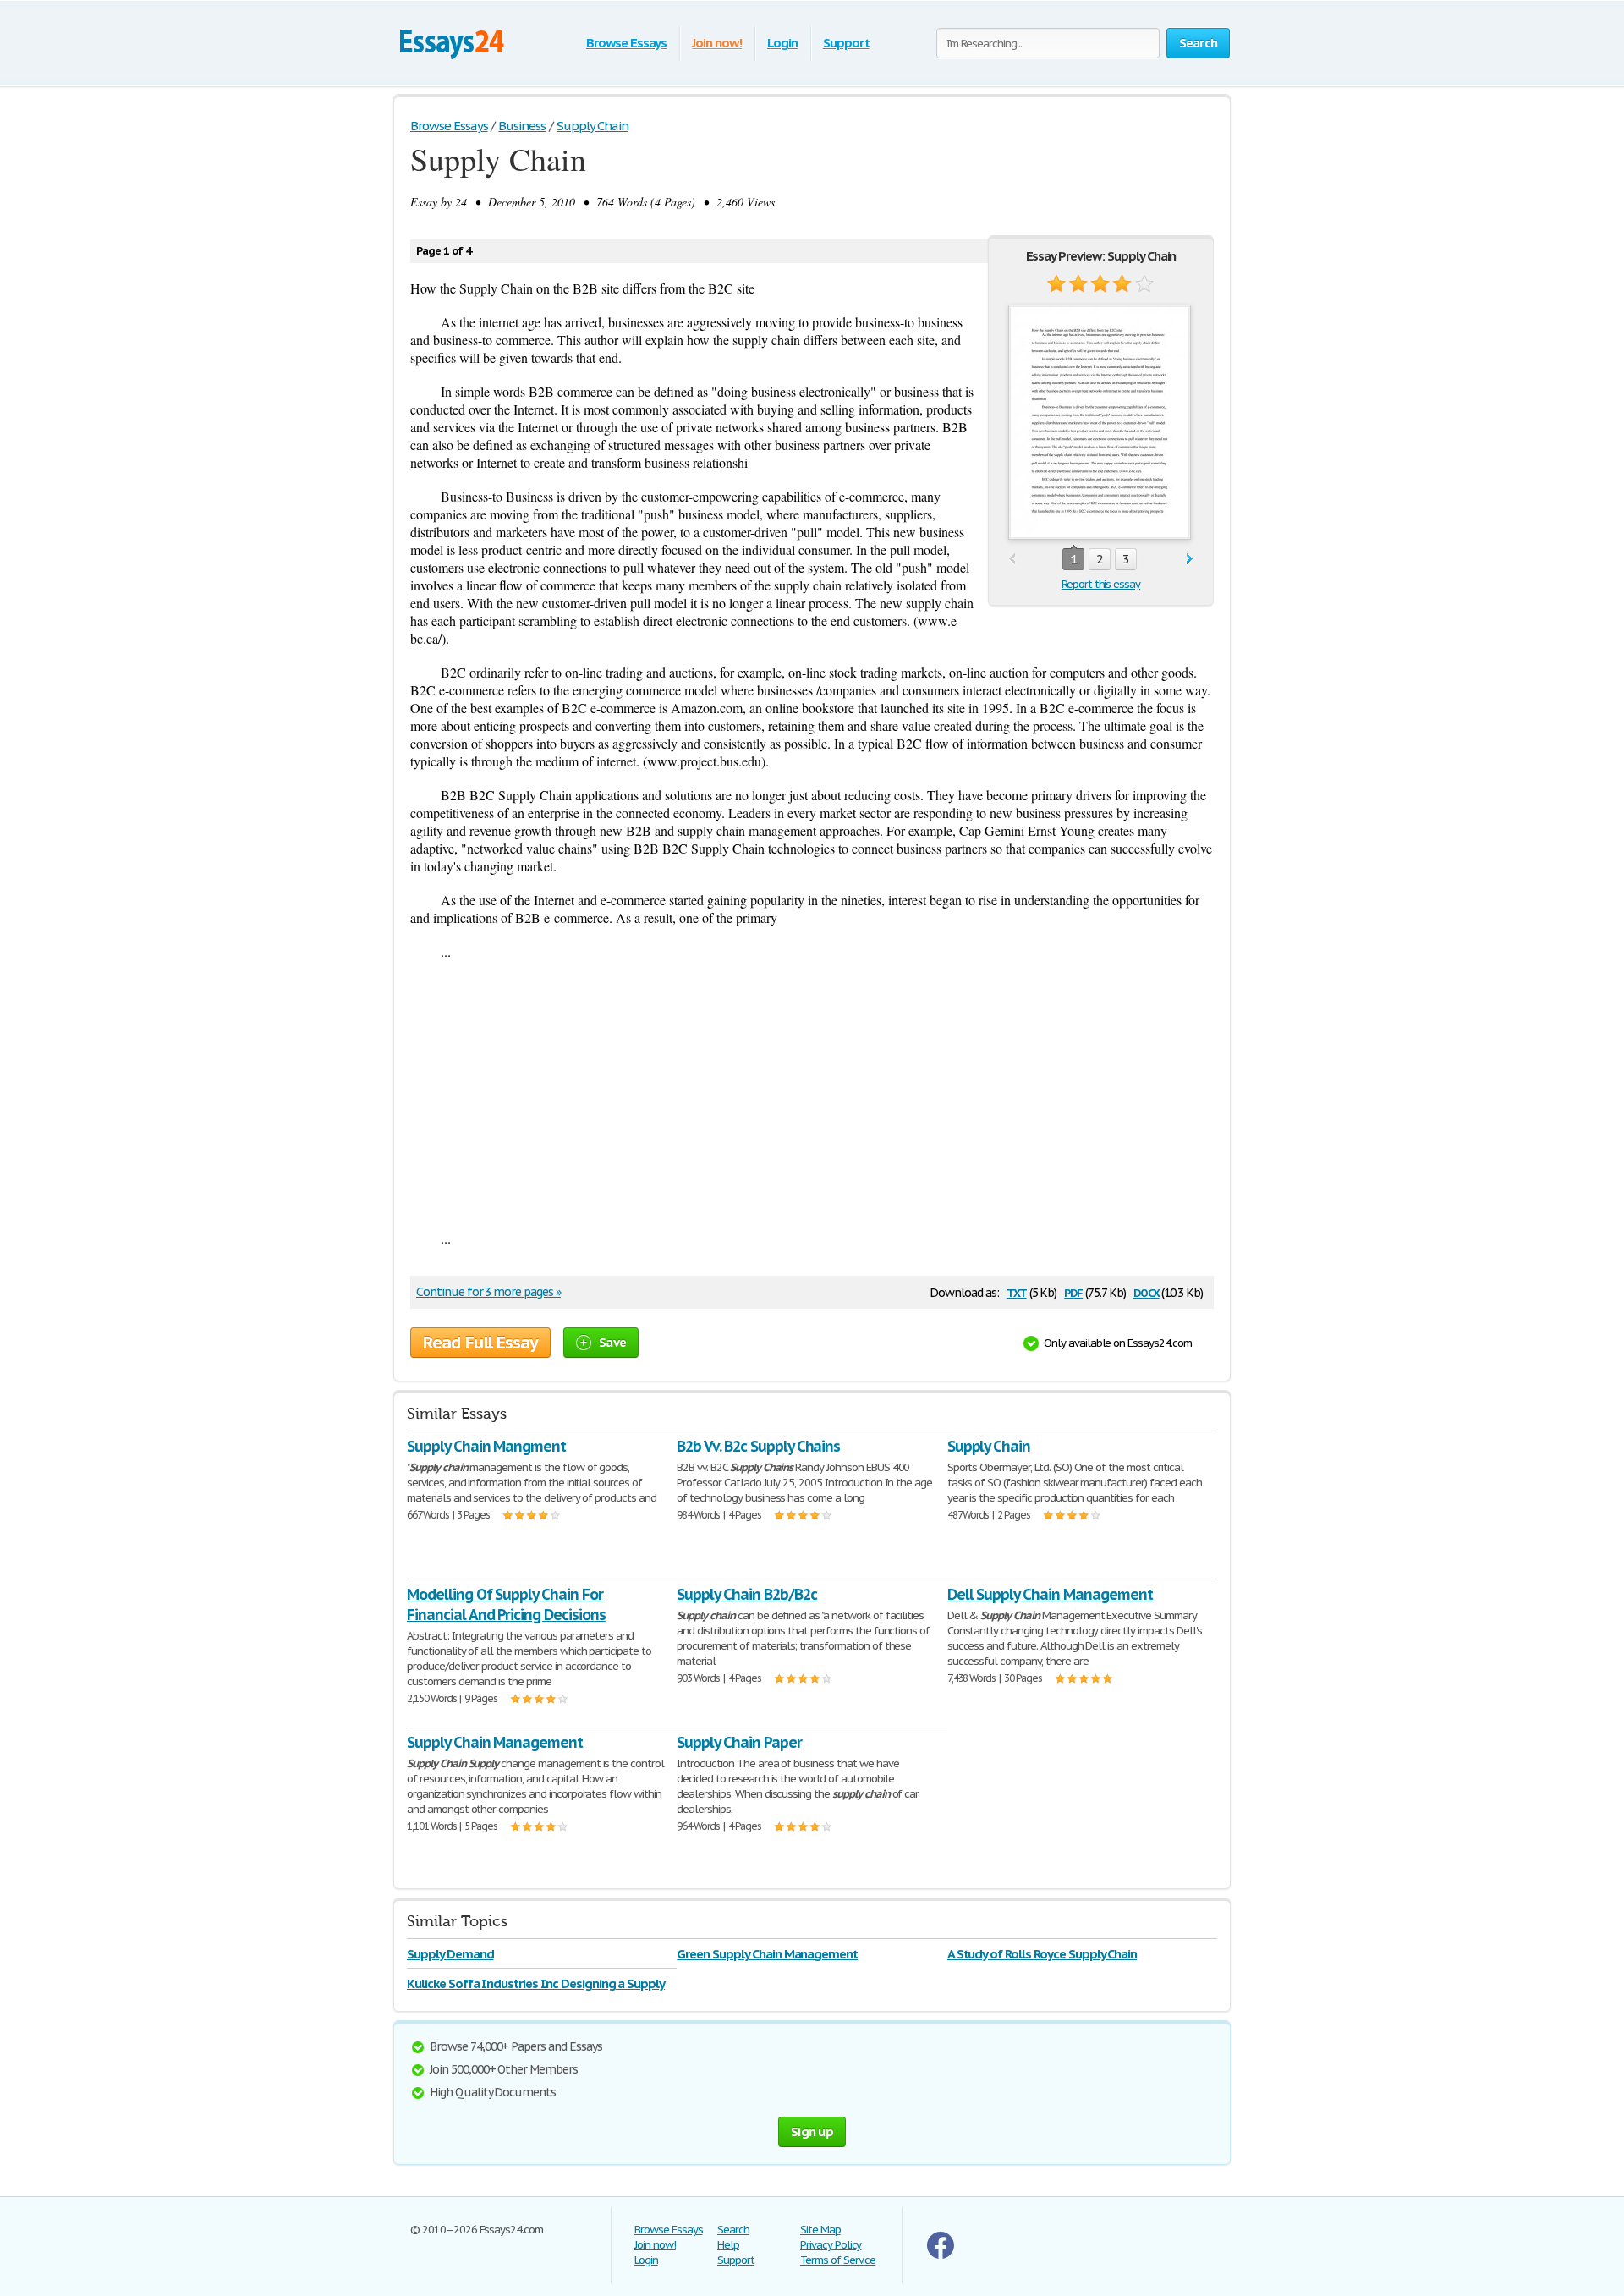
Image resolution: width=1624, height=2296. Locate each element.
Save (612, 1342)
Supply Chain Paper (739, 1742)
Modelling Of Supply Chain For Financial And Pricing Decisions (506, 1604)
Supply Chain (989, 1446)
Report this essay (1101, 584)
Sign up (812, 2131)
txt (1017, 1291)
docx (1147, 1291)
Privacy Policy (831, 2245)
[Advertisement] (812, 1095)
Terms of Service (838, 2260)
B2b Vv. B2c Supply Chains (758, 1446)
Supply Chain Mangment (486, 1446)
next (1190, 560)
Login (782, 43)
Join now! (717, 43)
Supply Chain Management (495, 1742)
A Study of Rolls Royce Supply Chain (1042, 1954)
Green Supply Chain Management (767, 1954)
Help (728, 2245)
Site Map (820, 2230)
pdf (1073, 1291)
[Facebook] (941, 2255)
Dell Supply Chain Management (1050, 1594)
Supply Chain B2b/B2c (746, 1594)
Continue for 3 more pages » (488, 1292)
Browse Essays (626, 43)
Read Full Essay (480, 1343)
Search (733, 2230)
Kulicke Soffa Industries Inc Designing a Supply (536, 1983)
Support (846, 43)
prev (1012, 560)
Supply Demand (450, 1954)
